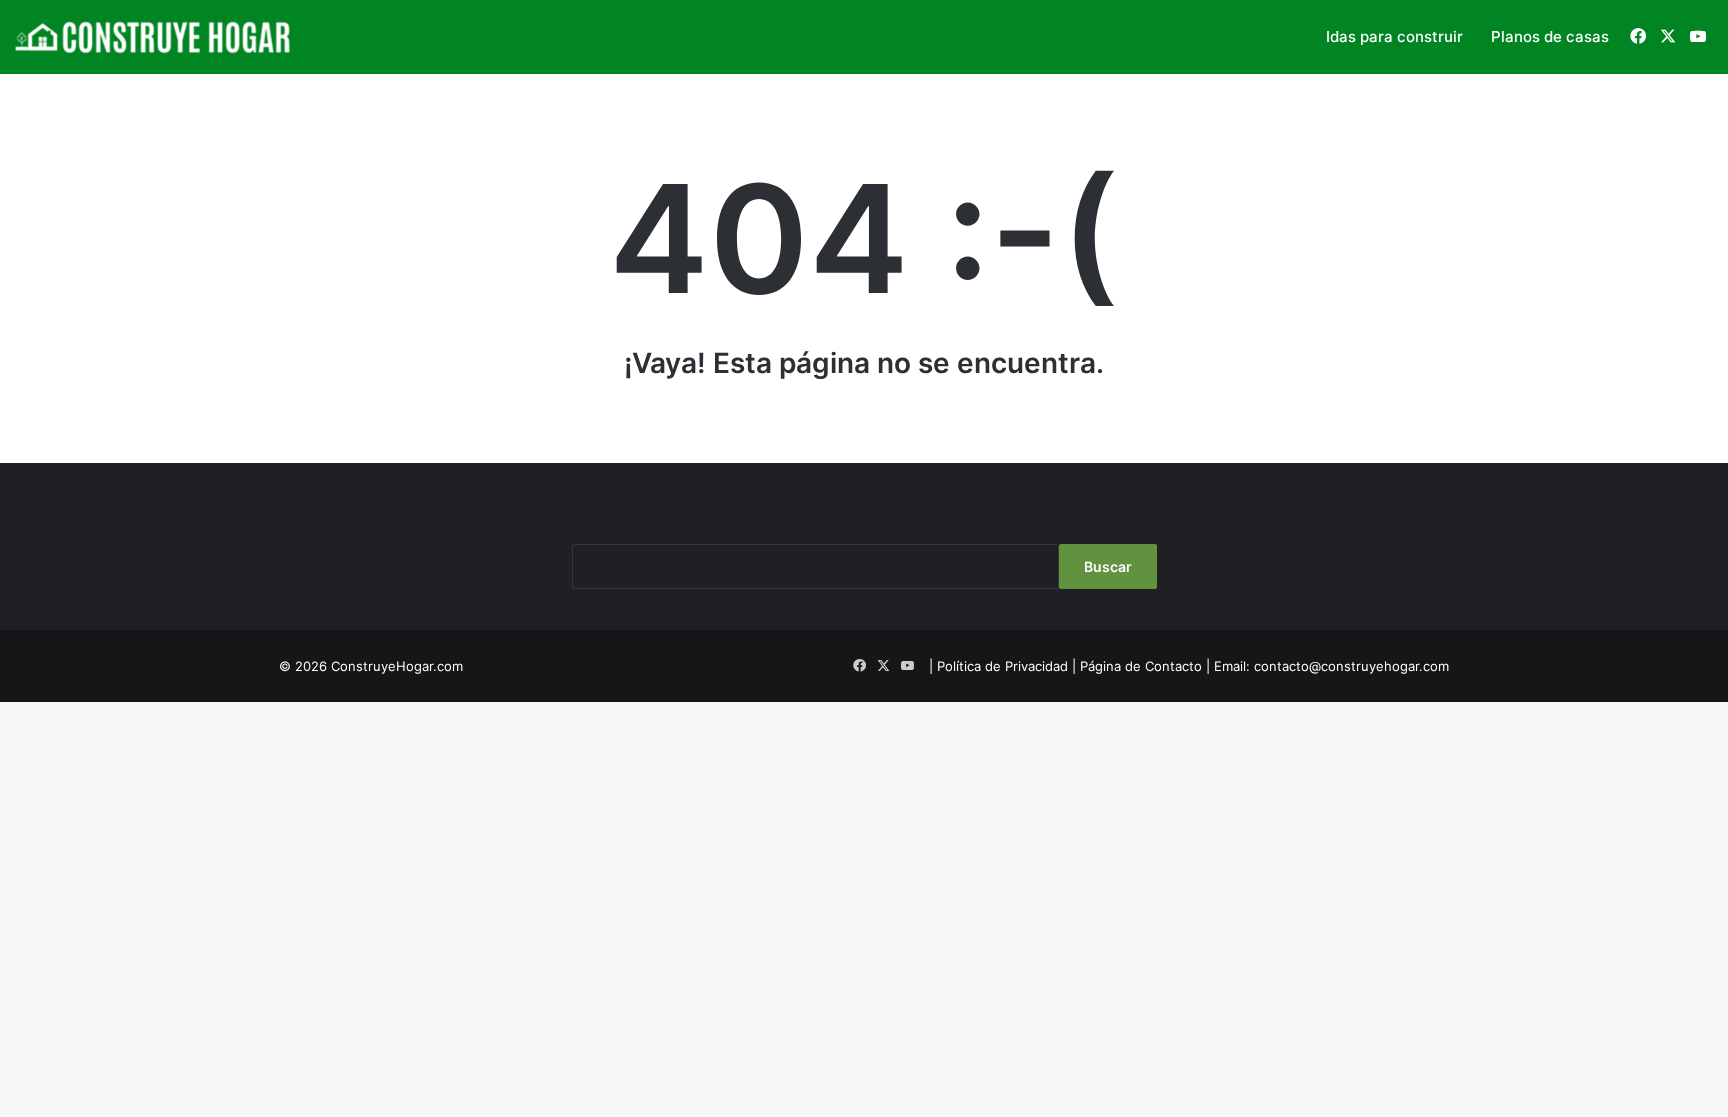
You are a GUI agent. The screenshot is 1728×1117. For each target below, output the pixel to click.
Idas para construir (1394, 36)
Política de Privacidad (1002, 666)
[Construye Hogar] (155, 37)
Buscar (1108, 566)
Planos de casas (1550, 36)
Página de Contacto (1141, 666)
